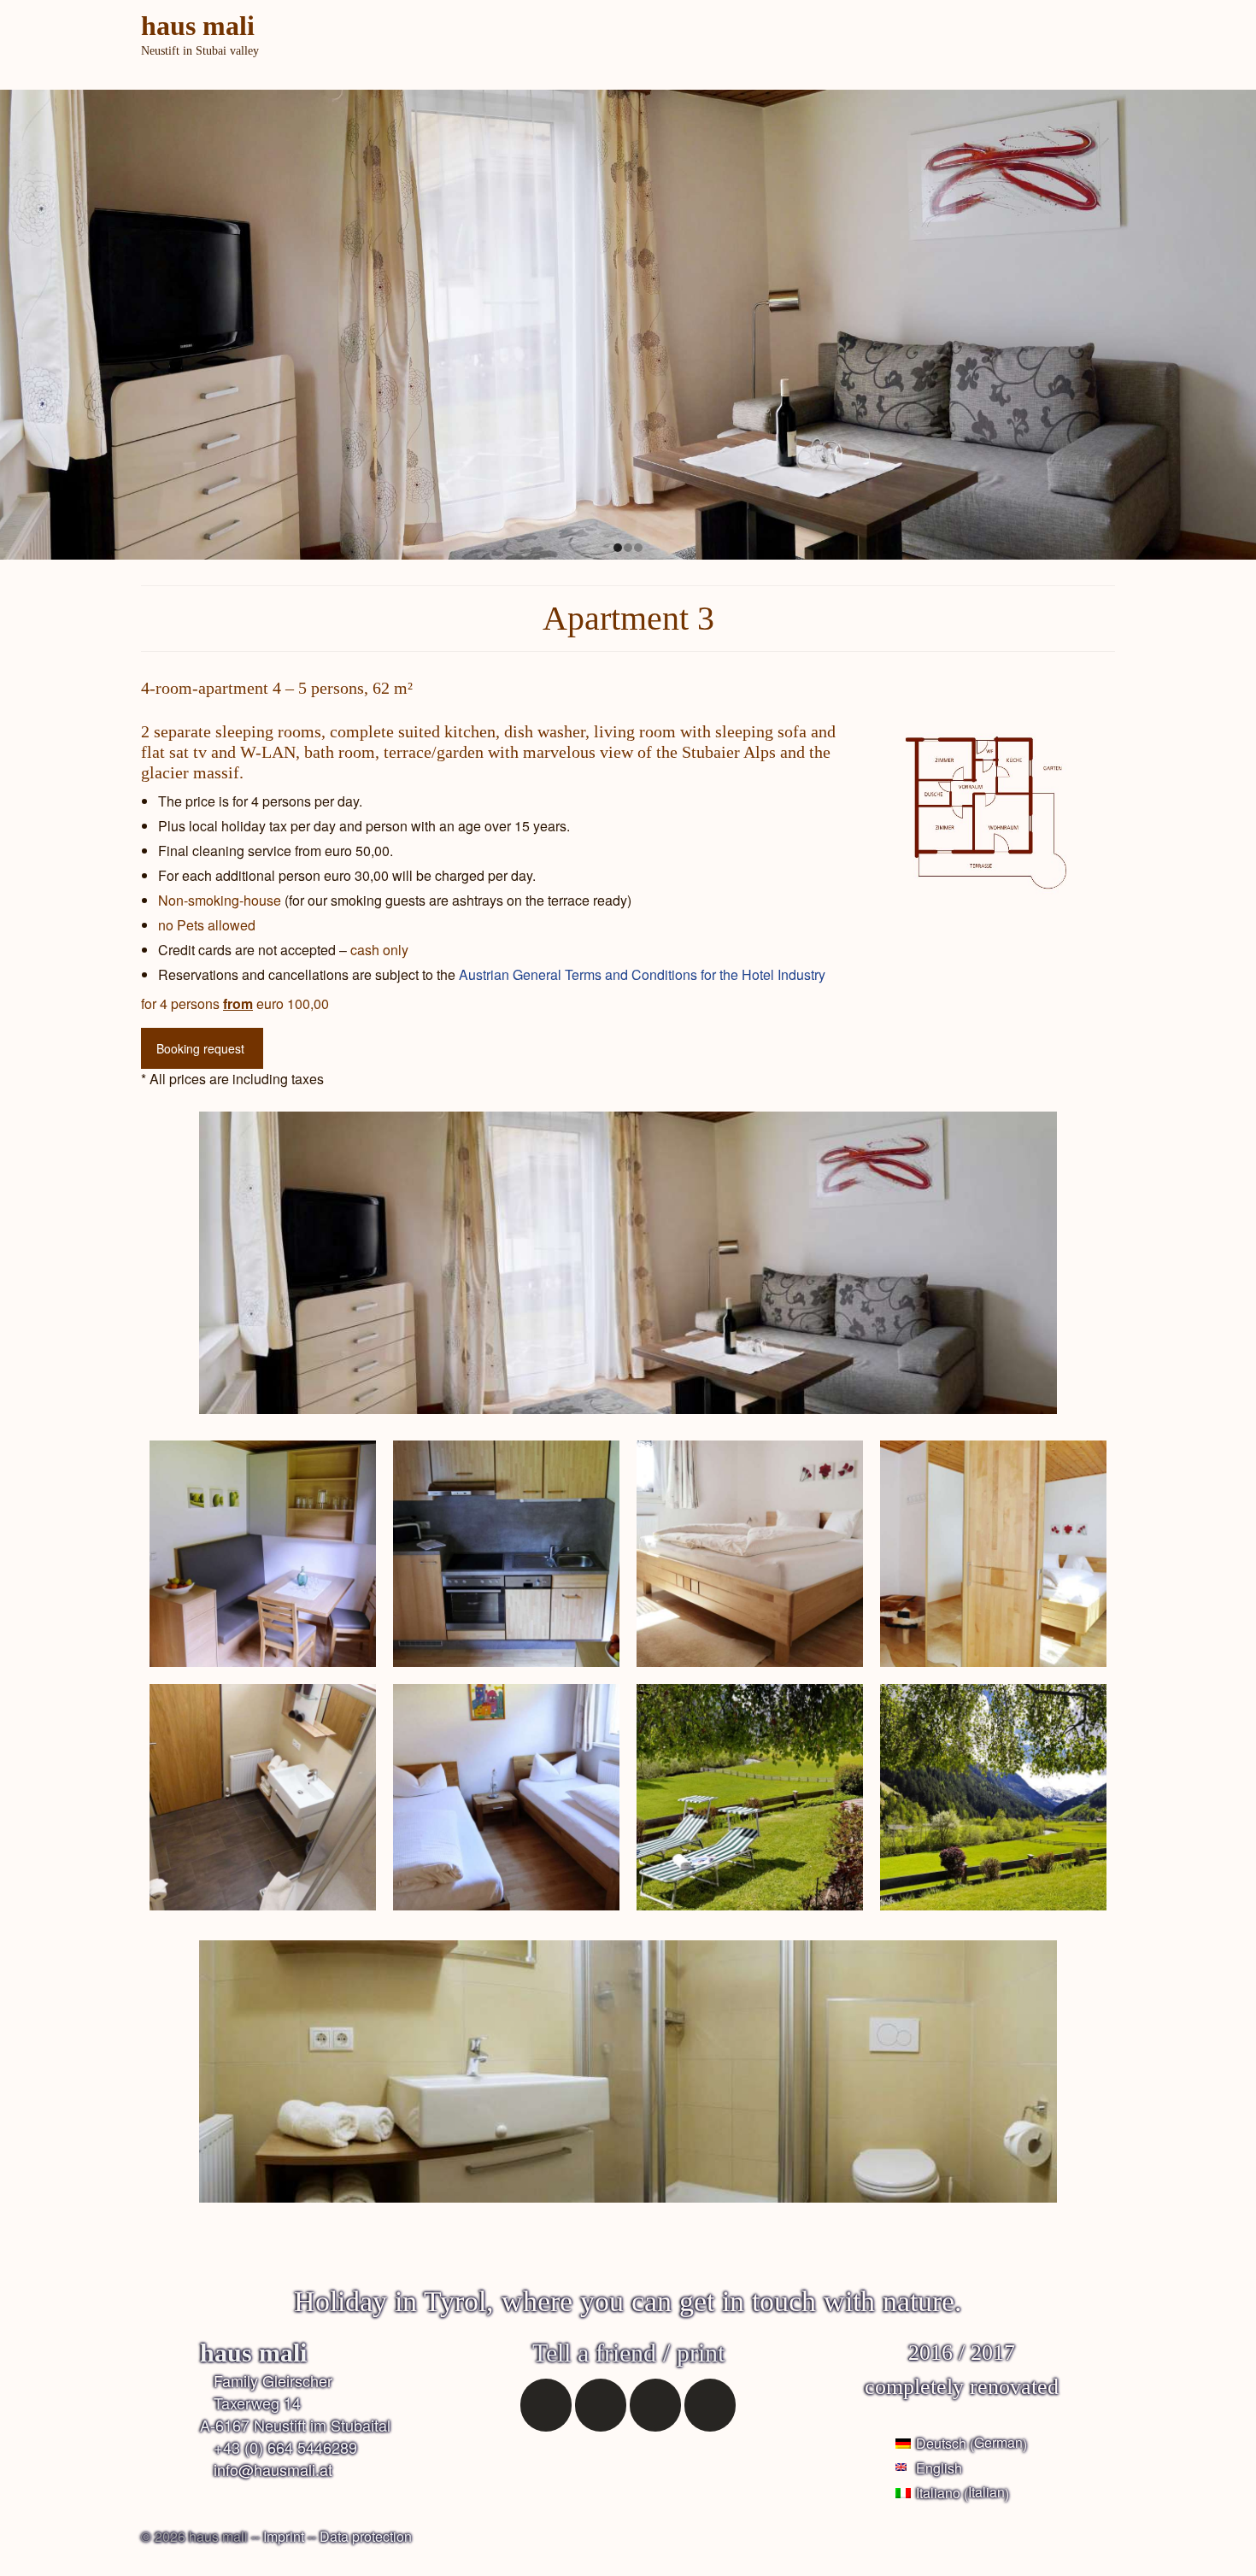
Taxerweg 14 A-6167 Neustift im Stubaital (295, 2414)
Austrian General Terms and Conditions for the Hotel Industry (642, 974)
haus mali (198, 26)
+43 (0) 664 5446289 (285, 2447)
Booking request (200, 1048)
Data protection (366, 2536)
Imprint (284, 2536)
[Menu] (1095, 60)
